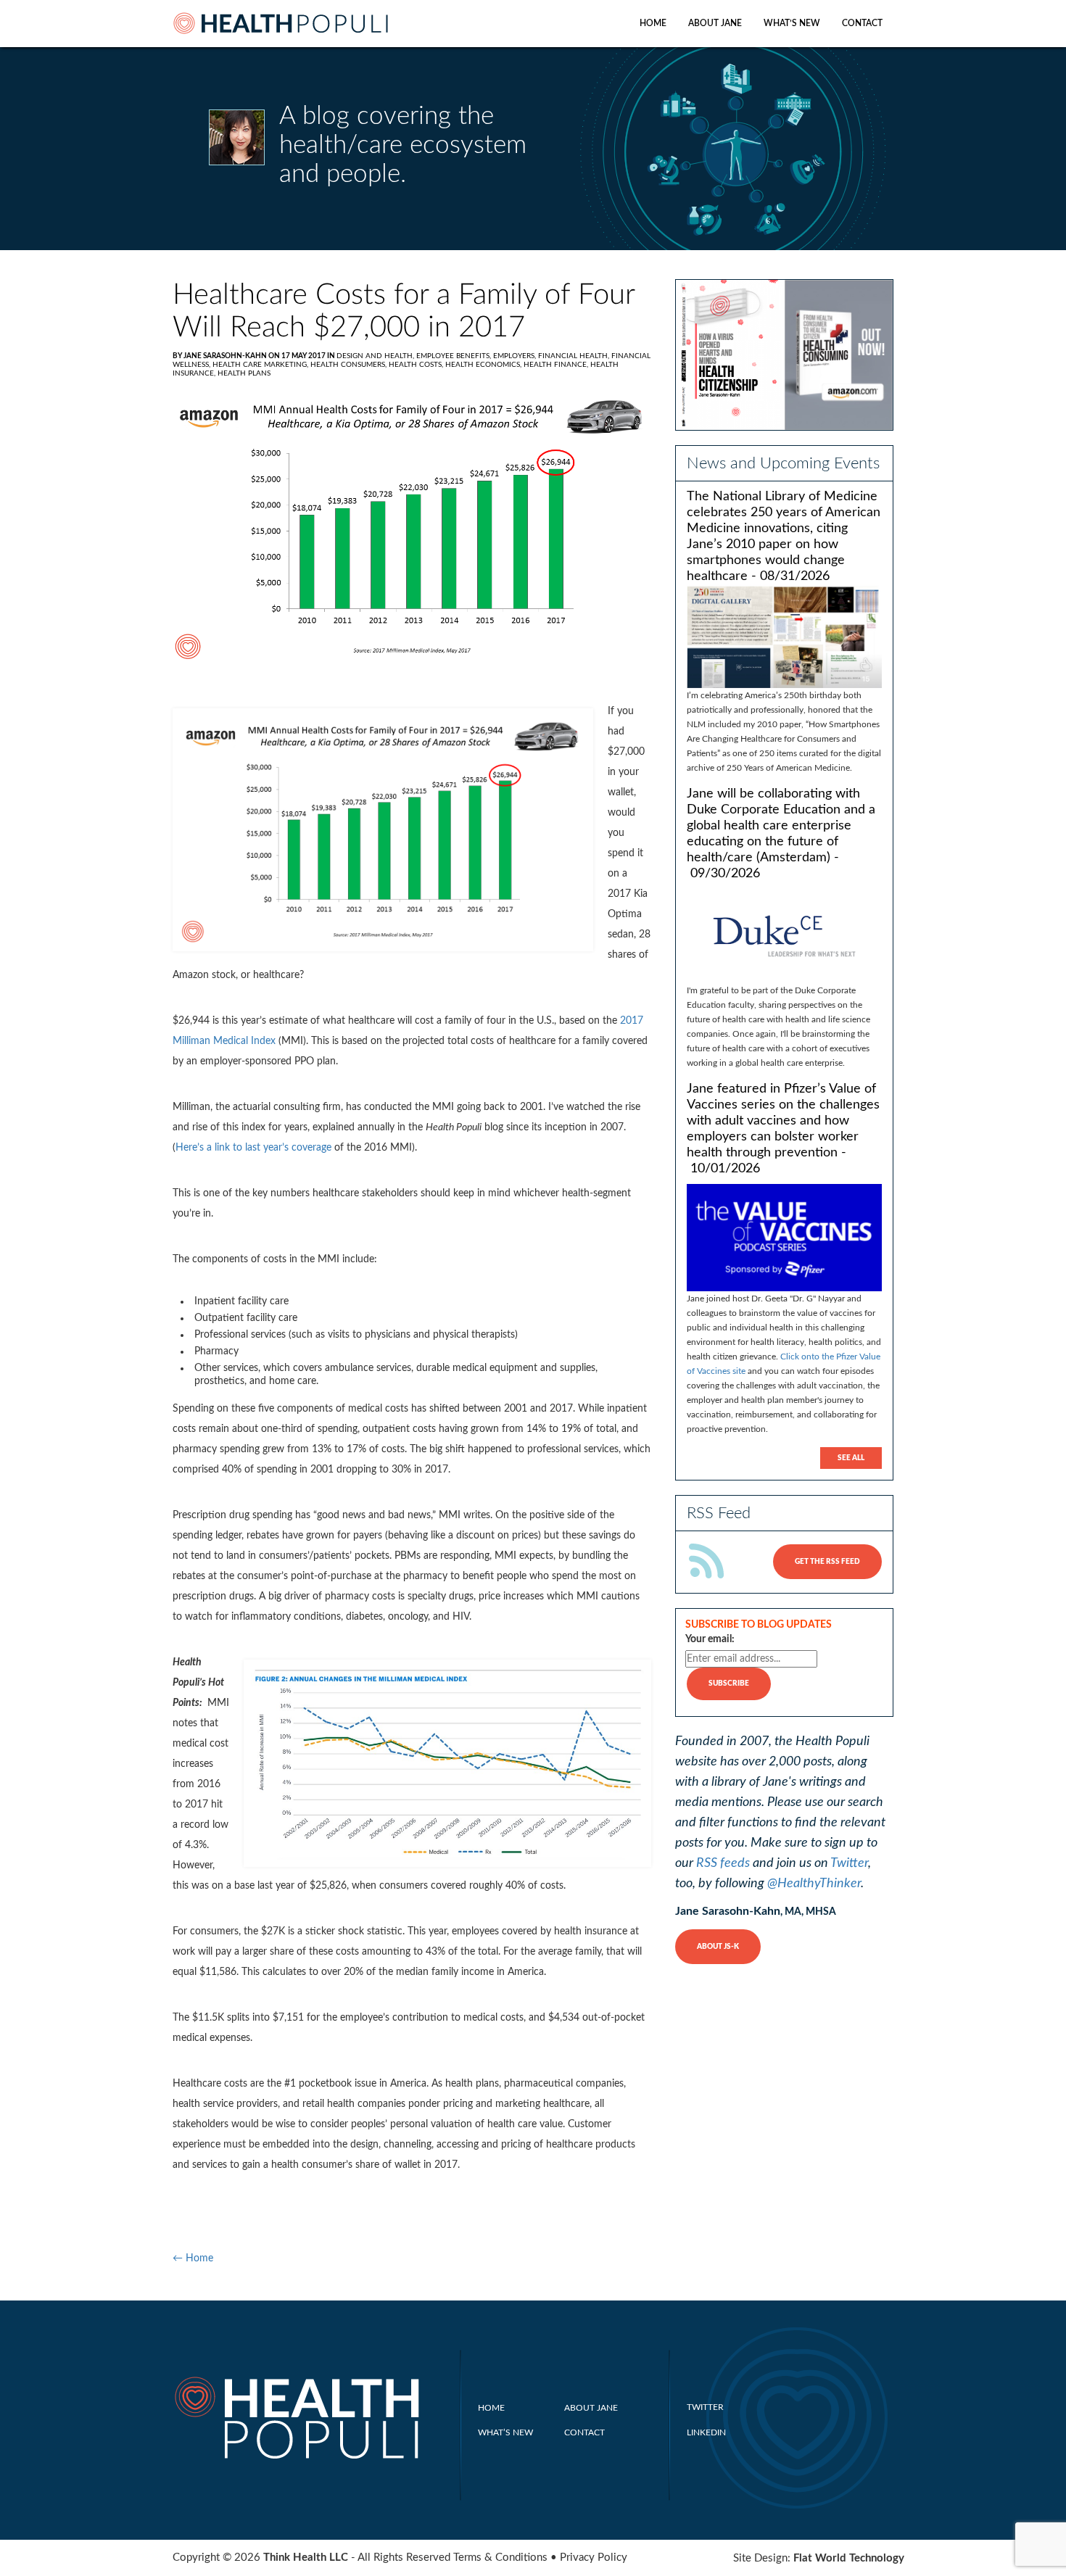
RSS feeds (723, 1863)
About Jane (715, 23)
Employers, (516, 356)
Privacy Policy (594, 2558)
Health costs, (417, 365)
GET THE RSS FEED (827, 1562)
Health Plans (244, 373)
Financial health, (575, 356)
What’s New (792, 23)
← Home (193, 2258)
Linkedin (706, 2432)
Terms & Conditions (500, 2558)
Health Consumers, (350, 365)
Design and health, (376, 356)
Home (653, 23)
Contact (862, 23)
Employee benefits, (455, 356)
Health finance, (557, 365)
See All (851, 1458)
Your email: (710, 1639)
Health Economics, (484, 365)
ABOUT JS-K (718, 1947)
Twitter (849, 1863)
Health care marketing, (261, 365)
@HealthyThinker (814, 1884)
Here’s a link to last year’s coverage (253, 1148)
